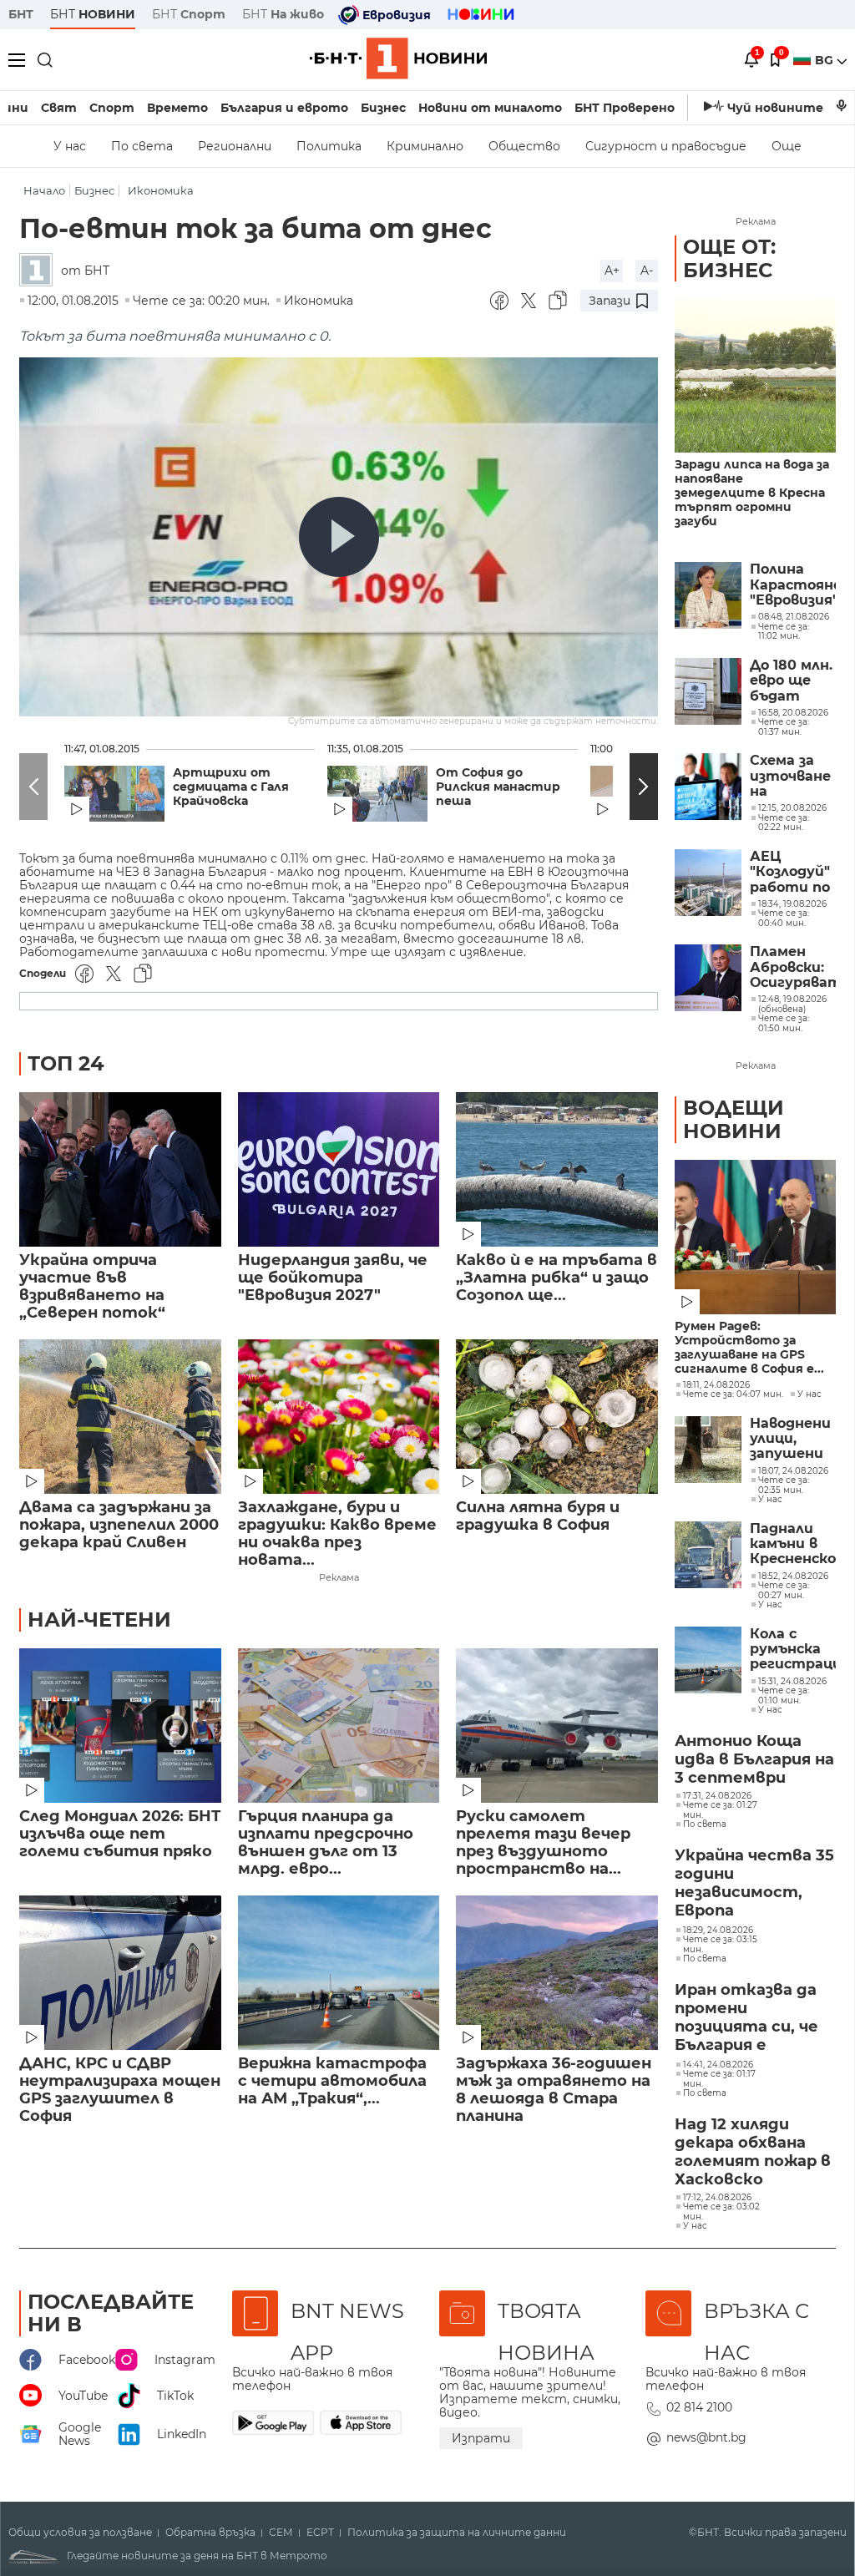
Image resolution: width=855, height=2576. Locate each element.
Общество (524, 146)
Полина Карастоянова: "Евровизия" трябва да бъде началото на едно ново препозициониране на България (793, 585)
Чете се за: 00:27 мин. (784, 1590)
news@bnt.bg (706, 2437)
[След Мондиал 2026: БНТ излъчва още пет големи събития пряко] (120, 1726)
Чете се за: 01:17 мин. (719, 2079)
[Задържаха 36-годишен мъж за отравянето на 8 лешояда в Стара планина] (557, 1973)
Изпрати (481, 2438)
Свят (59, 108)
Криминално (425, 146)
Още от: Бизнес (729, 258)
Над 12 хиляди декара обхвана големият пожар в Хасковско (753, 2152)
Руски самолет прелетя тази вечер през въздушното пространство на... (543, 1843)
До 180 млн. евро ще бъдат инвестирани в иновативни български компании (793, 681)
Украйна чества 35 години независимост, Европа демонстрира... (754, 1884)
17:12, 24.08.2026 (717, 2198)
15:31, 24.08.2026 (792, 1682)
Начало (44, 191)
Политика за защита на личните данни (457, 2533)
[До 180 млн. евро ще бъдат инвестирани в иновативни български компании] (708, 691)
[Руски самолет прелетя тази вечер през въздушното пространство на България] (557, 1726)
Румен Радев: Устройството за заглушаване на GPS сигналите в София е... (749, 1348)
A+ (612, 271)
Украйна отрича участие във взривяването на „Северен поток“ (92, 1287)
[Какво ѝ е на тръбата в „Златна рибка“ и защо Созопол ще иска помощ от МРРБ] (557, 1169)
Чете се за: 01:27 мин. (720, 1810)
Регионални (235, 146)
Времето (177, 108)
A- (647, 271)
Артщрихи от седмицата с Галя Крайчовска (231, 787)
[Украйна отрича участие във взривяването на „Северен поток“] (120, 1169)
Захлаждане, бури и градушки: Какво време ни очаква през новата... (337, 1534)
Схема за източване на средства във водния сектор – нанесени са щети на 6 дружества (793, 776)
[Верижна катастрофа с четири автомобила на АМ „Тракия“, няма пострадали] (339, 1973)
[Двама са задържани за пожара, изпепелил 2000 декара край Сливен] (120, 1417)
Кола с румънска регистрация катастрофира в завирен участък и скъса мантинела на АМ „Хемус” (793, 1650)
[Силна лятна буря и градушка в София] (557, 1417)
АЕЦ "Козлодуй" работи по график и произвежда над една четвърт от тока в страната (793, 872)
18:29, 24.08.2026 (718, 1931)
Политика (329, 146)
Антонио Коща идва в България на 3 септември (754, 1759)
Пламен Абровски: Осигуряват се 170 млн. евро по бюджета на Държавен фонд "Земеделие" (793, 967)
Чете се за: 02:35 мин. (784, 1485)
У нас (70, 146)
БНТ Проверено (625, 108)
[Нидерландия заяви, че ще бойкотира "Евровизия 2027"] (339, 1169)
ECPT (320, 2533)
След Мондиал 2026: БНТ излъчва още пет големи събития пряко (120, 1834)
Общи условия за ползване (80, 2533)
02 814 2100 (699, 2407)
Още (787, 146)
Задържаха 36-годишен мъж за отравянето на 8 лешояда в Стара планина (554, 2090)
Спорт (112, 108)
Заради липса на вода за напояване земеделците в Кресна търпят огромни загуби (752, 493)
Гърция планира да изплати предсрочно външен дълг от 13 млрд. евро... (326, 1843)
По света (142, 146)
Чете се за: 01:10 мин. (784, 1695)
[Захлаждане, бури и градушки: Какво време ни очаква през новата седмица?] (339, 1417)
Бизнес (383, 108)
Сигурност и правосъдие (666, 146)
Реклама (339, 1577)
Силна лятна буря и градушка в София (538, 1516)
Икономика (161, 191)
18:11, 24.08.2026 (716, 1385)
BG (826, 60)
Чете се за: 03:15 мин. (720, 1944)
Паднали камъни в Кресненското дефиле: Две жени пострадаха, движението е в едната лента (793, 1544)
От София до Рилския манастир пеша (498, 787)
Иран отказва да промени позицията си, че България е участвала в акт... (753, 2018)
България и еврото (284, 108)
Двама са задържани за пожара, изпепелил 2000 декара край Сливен (119, 1525)
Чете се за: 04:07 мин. (733, 1394)
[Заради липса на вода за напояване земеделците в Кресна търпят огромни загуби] (755, 375)
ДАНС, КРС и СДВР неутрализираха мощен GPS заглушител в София (120, 2090)
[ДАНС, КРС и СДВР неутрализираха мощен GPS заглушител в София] (120, 1973)
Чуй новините (775, 108)
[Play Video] (339, 537)
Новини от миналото (490, 108)
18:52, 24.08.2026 (793, 1576)
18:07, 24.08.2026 (793, 1471)
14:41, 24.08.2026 (718, 2065)
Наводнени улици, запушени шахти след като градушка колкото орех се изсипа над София (790, 1439)
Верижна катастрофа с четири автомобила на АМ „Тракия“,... (332, 2081)
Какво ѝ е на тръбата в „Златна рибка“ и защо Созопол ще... (557, 1278)
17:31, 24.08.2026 (717, 1796)
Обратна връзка (210, 2533)
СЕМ (281, 2533)
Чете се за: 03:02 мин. (721, 2212)
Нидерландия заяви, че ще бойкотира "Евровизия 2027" (333, 1278)
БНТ (21, 14)
